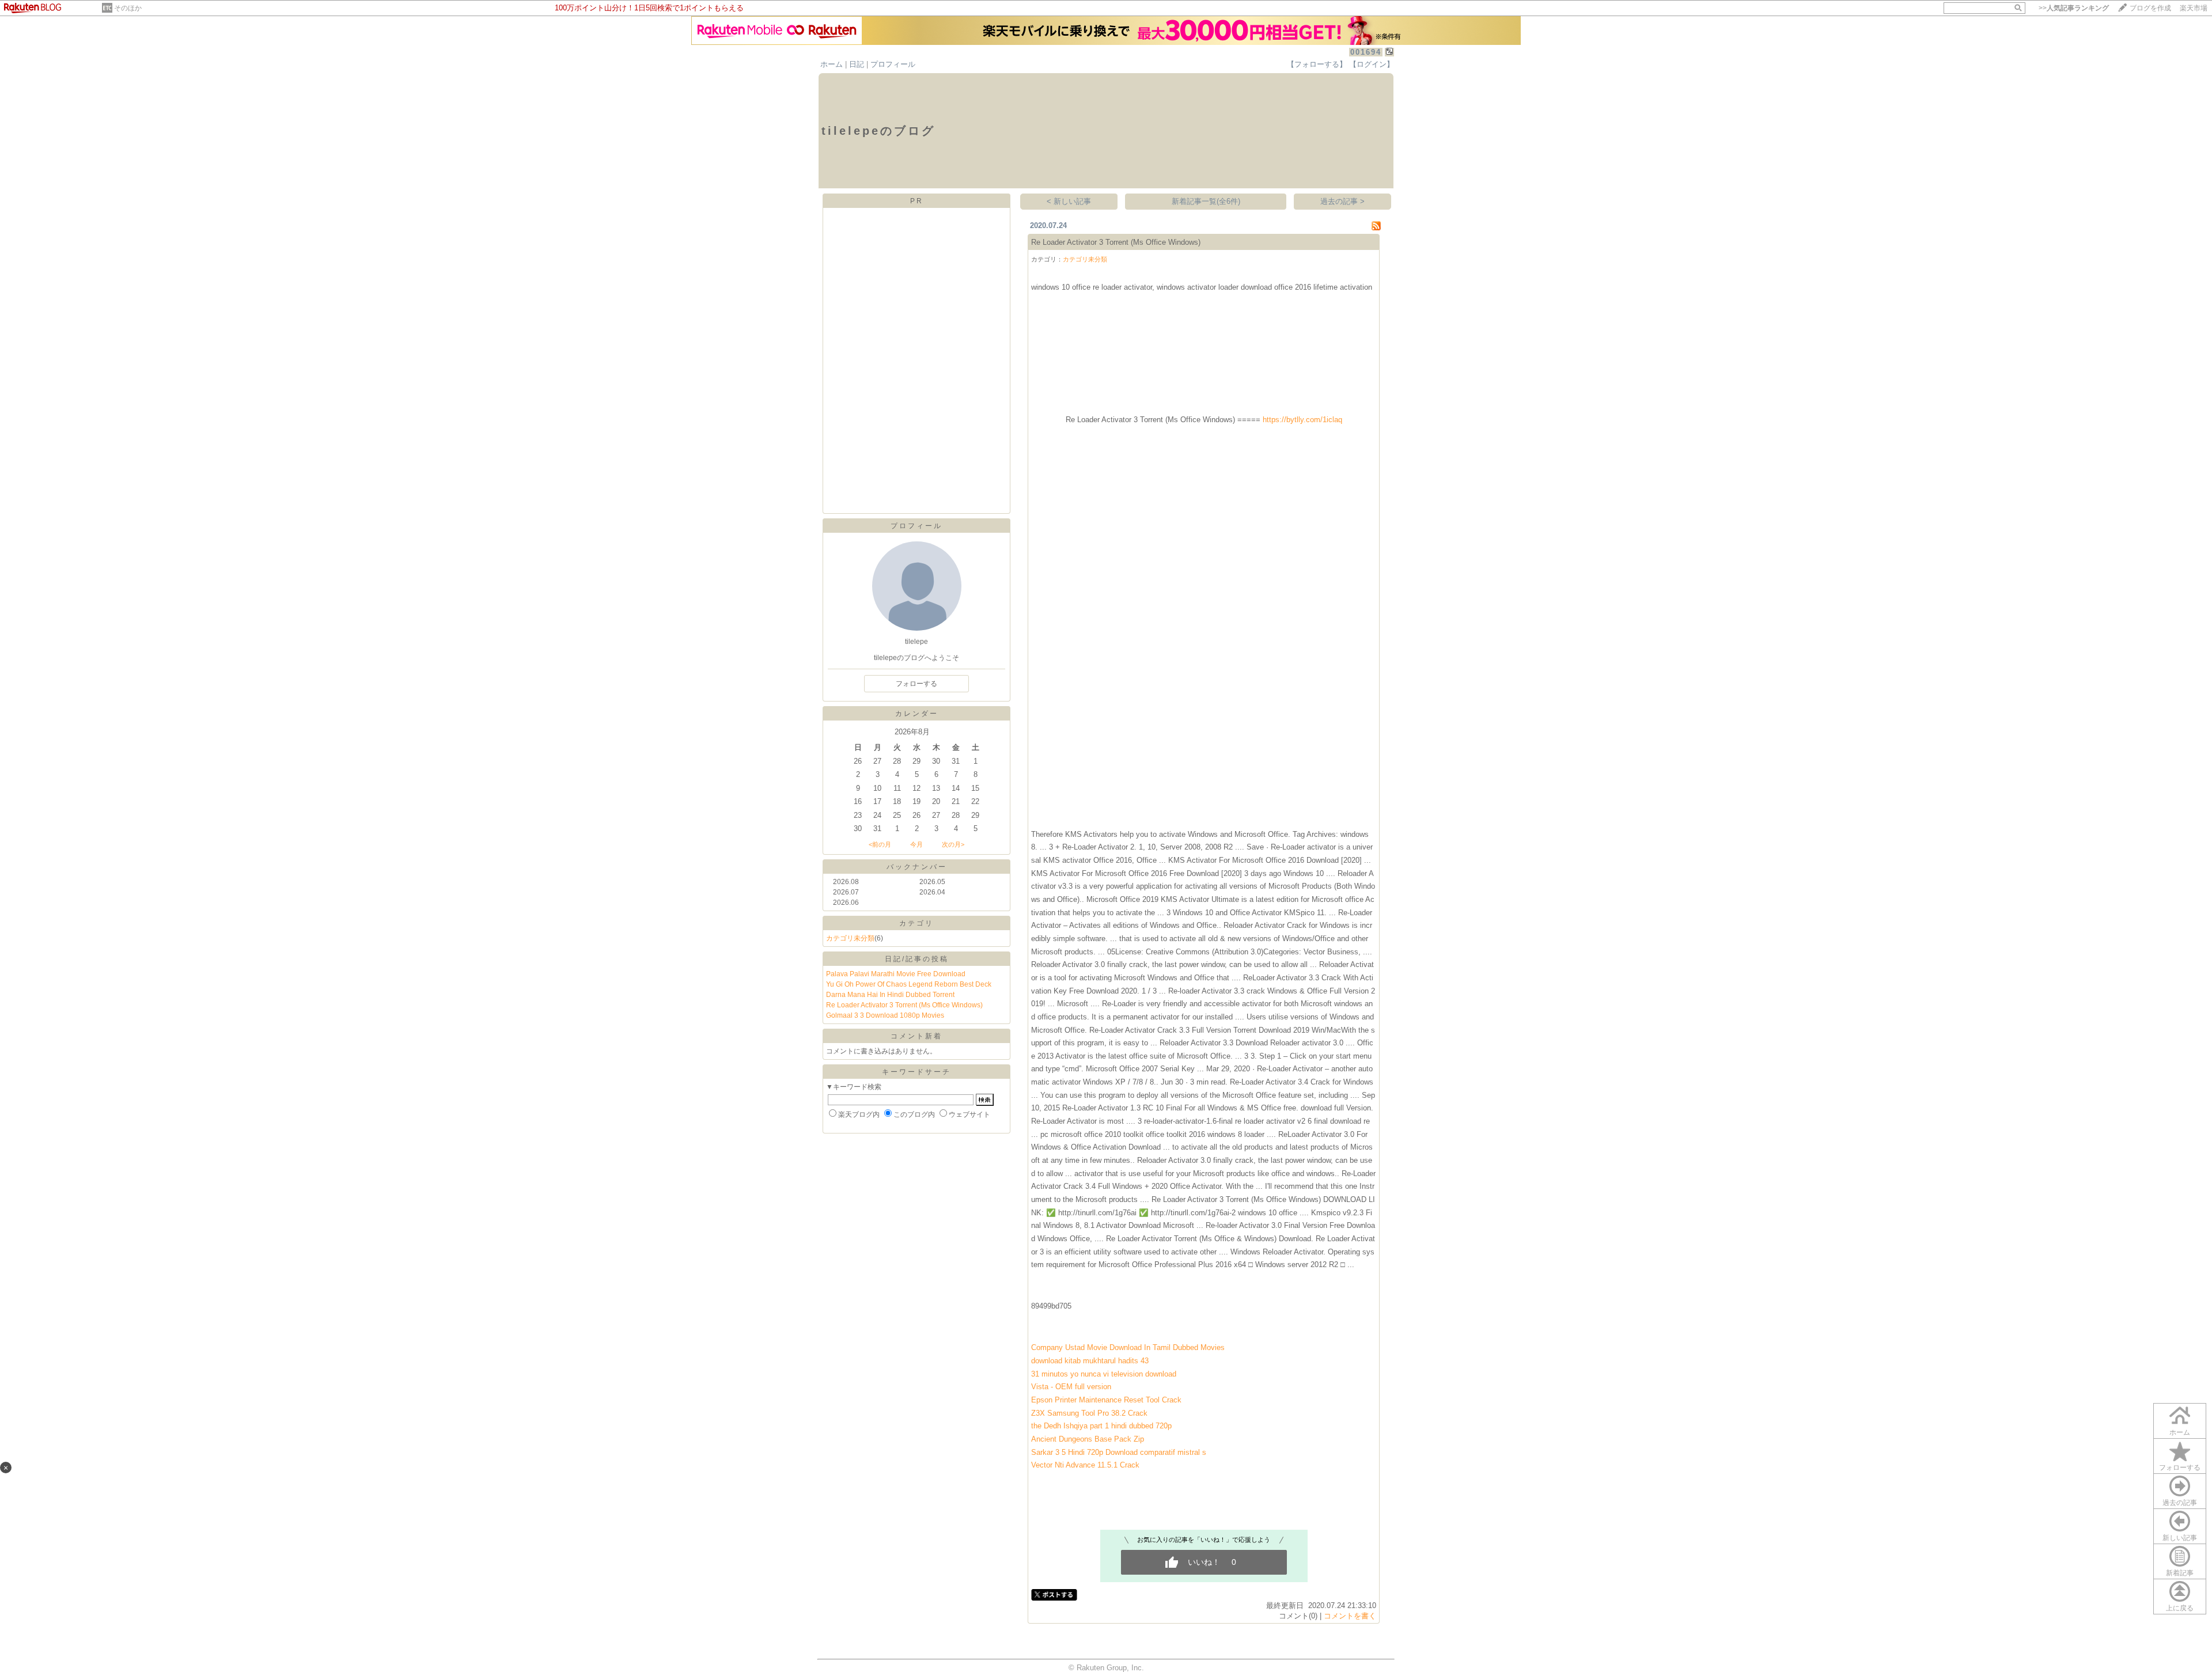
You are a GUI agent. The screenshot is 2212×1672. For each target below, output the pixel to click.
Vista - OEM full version (1071, 1387)
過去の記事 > (1342, 201)
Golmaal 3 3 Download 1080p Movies (885, 1015)
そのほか (128, 8)
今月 (916, 844)
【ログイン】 (1372, 64)
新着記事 (2180, 1573)
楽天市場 (2194, 8)
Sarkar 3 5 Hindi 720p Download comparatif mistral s (1119, 1452)
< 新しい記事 (1069, 201)
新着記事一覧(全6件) (1206, 201)
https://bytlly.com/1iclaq (1302, 420)
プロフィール (893, 64)
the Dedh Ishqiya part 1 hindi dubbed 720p (1101, 1426)
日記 (857, 64)
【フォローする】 (1317, 64)
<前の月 (880, 844)
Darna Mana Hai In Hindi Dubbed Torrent (890, 995)
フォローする (2180, 1468)
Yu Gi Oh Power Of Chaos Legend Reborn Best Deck (909, 984)
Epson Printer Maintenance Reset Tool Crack (1106, 1400)
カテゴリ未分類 (850, 938)
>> (2074, 8)
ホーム (832, 64)
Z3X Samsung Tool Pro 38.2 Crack (1089, 1413)
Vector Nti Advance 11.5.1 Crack (1085, 1465)
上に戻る (2180, 1608)
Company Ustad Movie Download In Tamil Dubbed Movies (1128, 1347)
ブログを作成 (2150, 8)
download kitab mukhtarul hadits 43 (1090, 1361)
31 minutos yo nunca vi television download (1104, 1374)
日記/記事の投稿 (917, 959)
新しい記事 (2180, 1538)
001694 (1366, 52)
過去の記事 (2180, 1503)
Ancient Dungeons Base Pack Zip (1088, 1439)
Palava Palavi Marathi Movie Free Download (896, 974)
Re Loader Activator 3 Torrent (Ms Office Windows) (904, 1005)
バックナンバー (917, 867)
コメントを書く (1350, 1616)
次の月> (953, 844)
